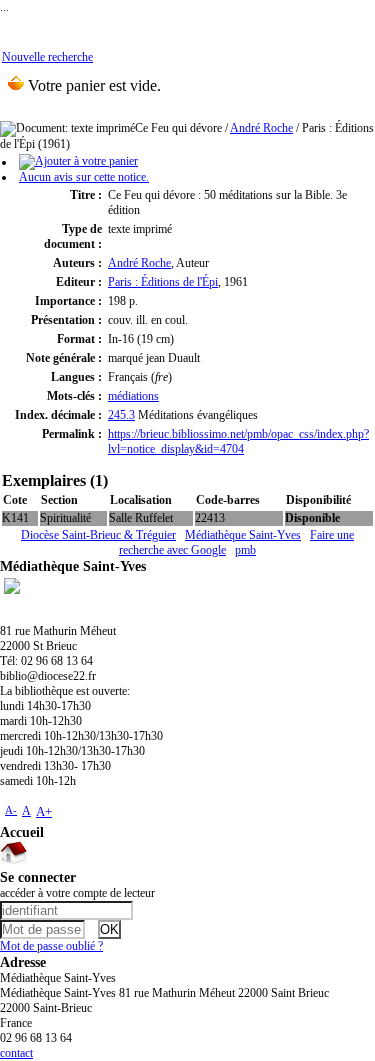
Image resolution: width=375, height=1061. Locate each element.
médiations (133, 396)
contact (16, 1053)
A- (11, 810)
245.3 (121, 415)
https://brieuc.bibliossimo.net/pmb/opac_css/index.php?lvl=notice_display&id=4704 (238, 441)
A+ (44, 811)
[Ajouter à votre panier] (78, 162)
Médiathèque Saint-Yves (243, 535)
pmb (245, 550)
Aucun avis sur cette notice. (84, 177)
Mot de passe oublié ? (51, 946)
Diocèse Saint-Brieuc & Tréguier (98, 535)
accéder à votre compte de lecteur (77, 893)
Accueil (22, 832)
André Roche (261, 128)
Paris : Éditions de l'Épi (163, 282)
